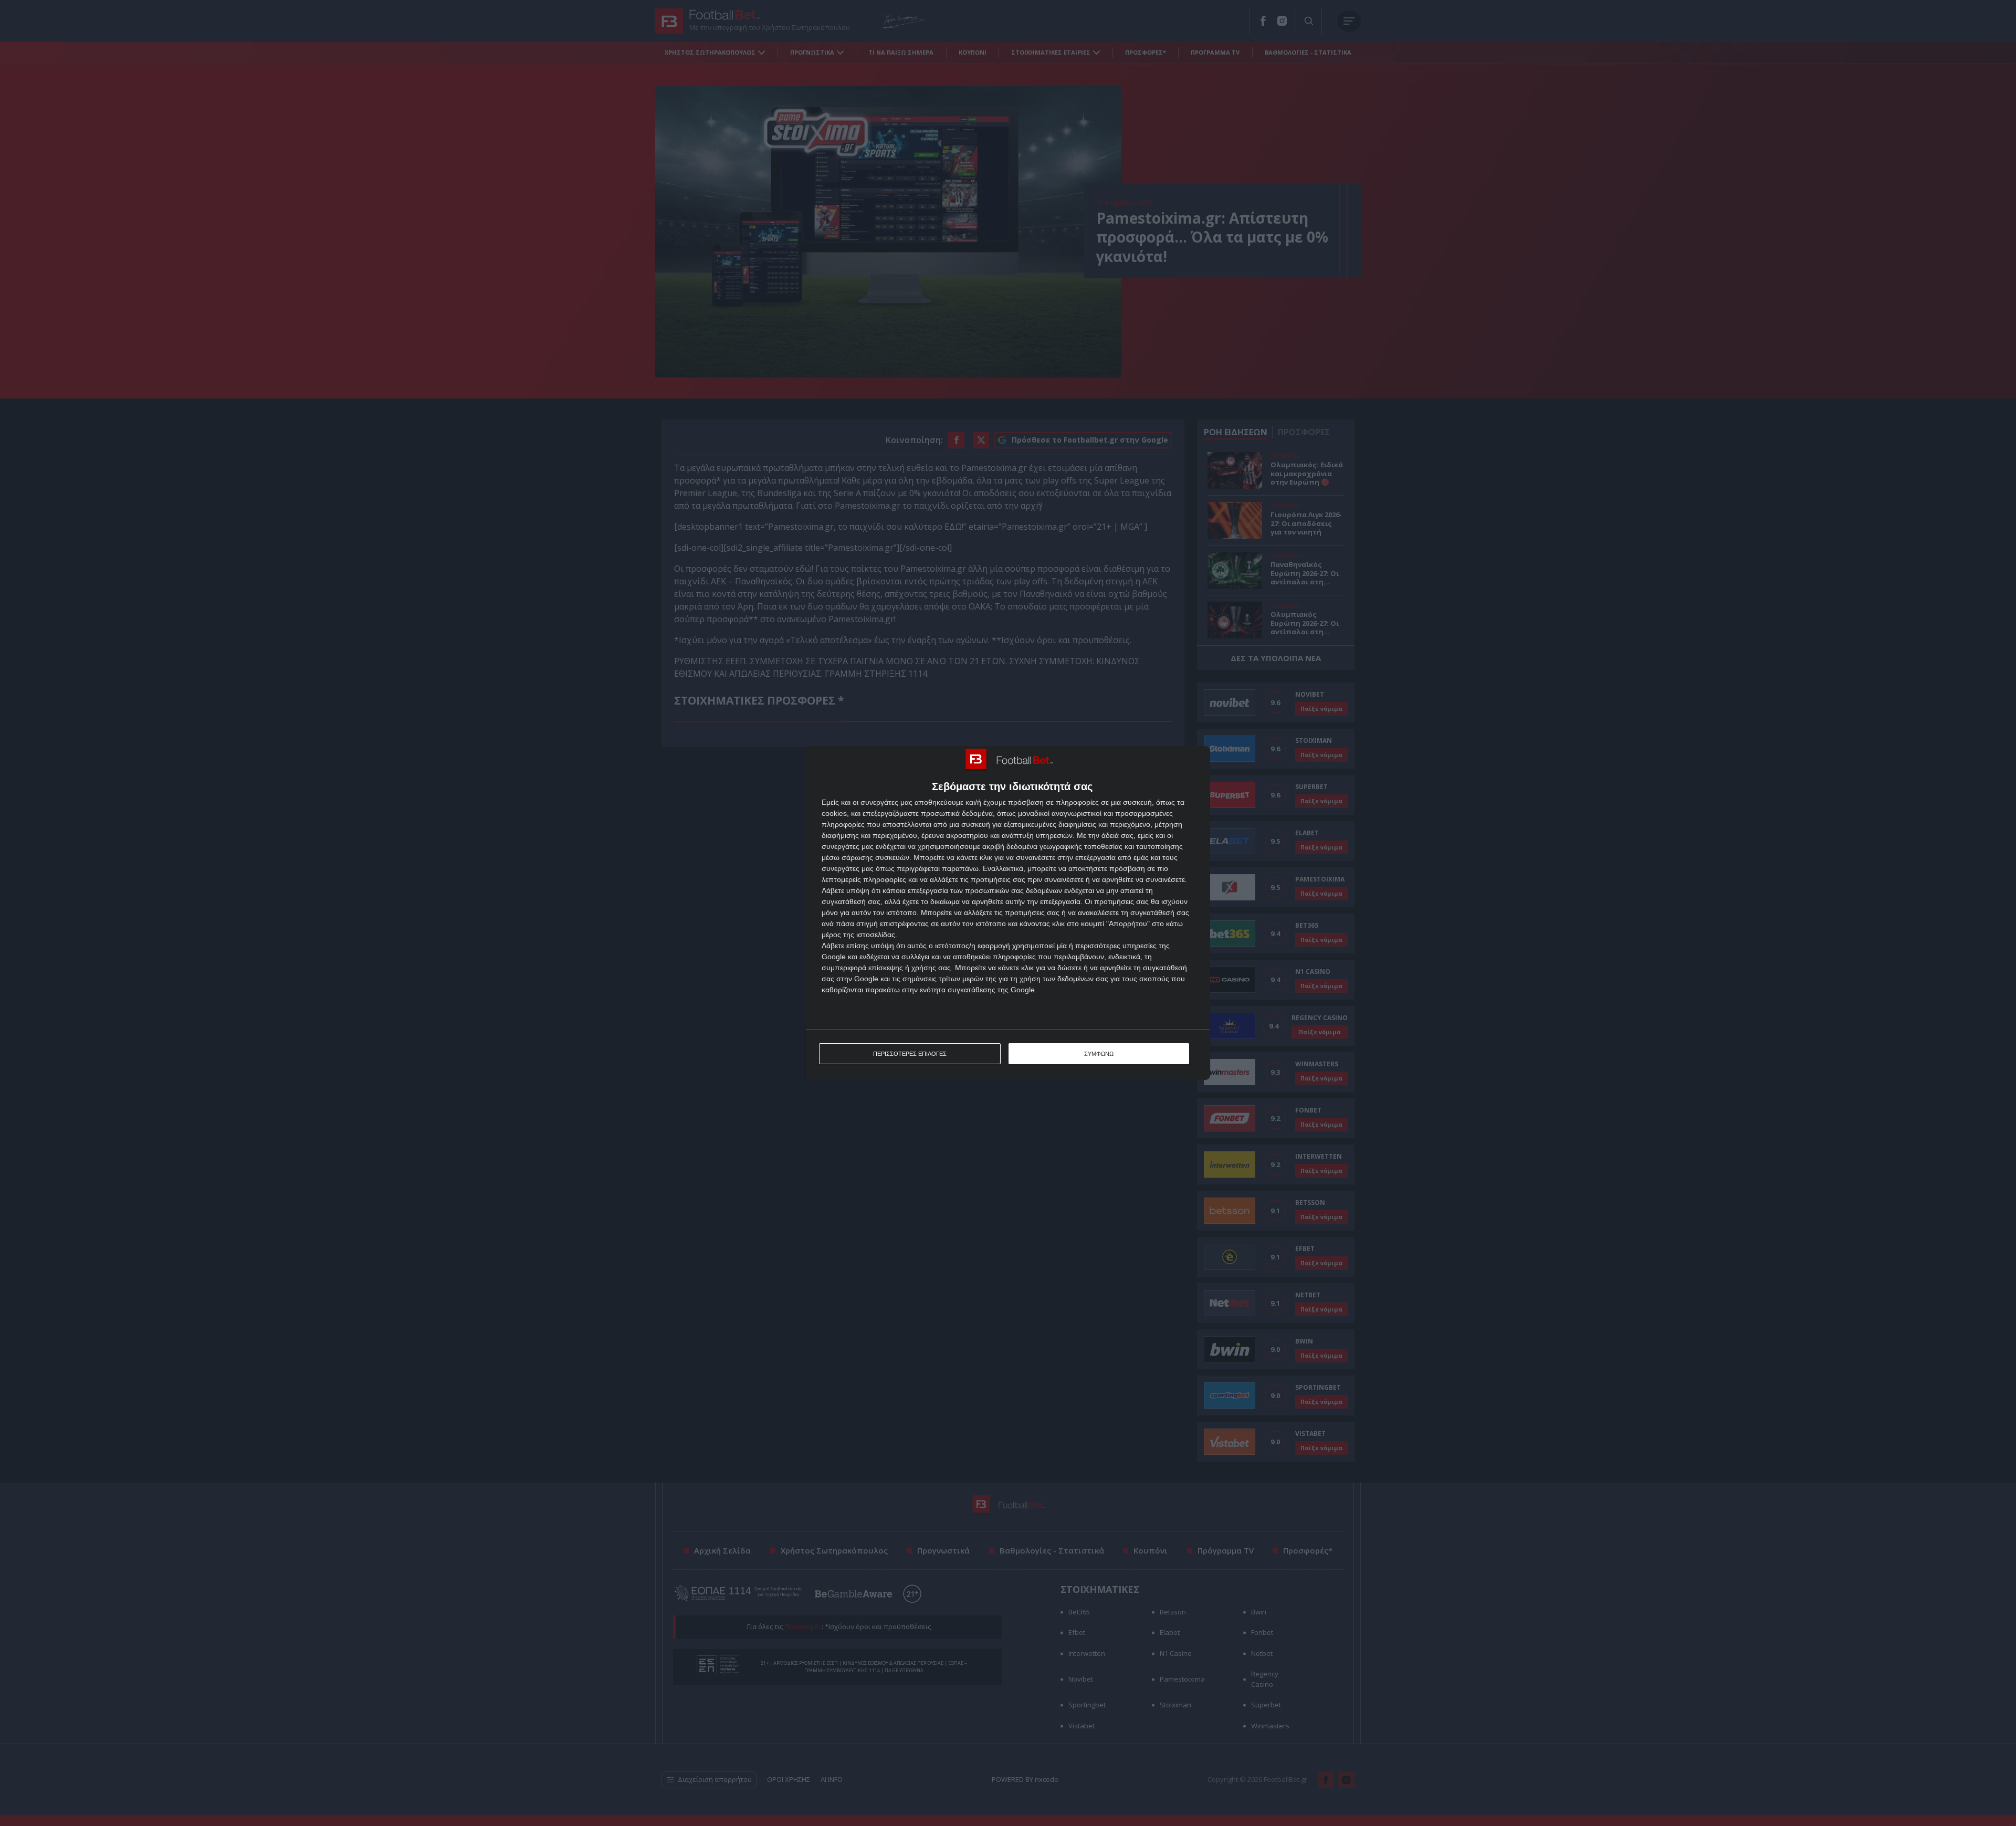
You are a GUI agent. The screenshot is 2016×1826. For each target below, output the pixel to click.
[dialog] (1008, 913)
